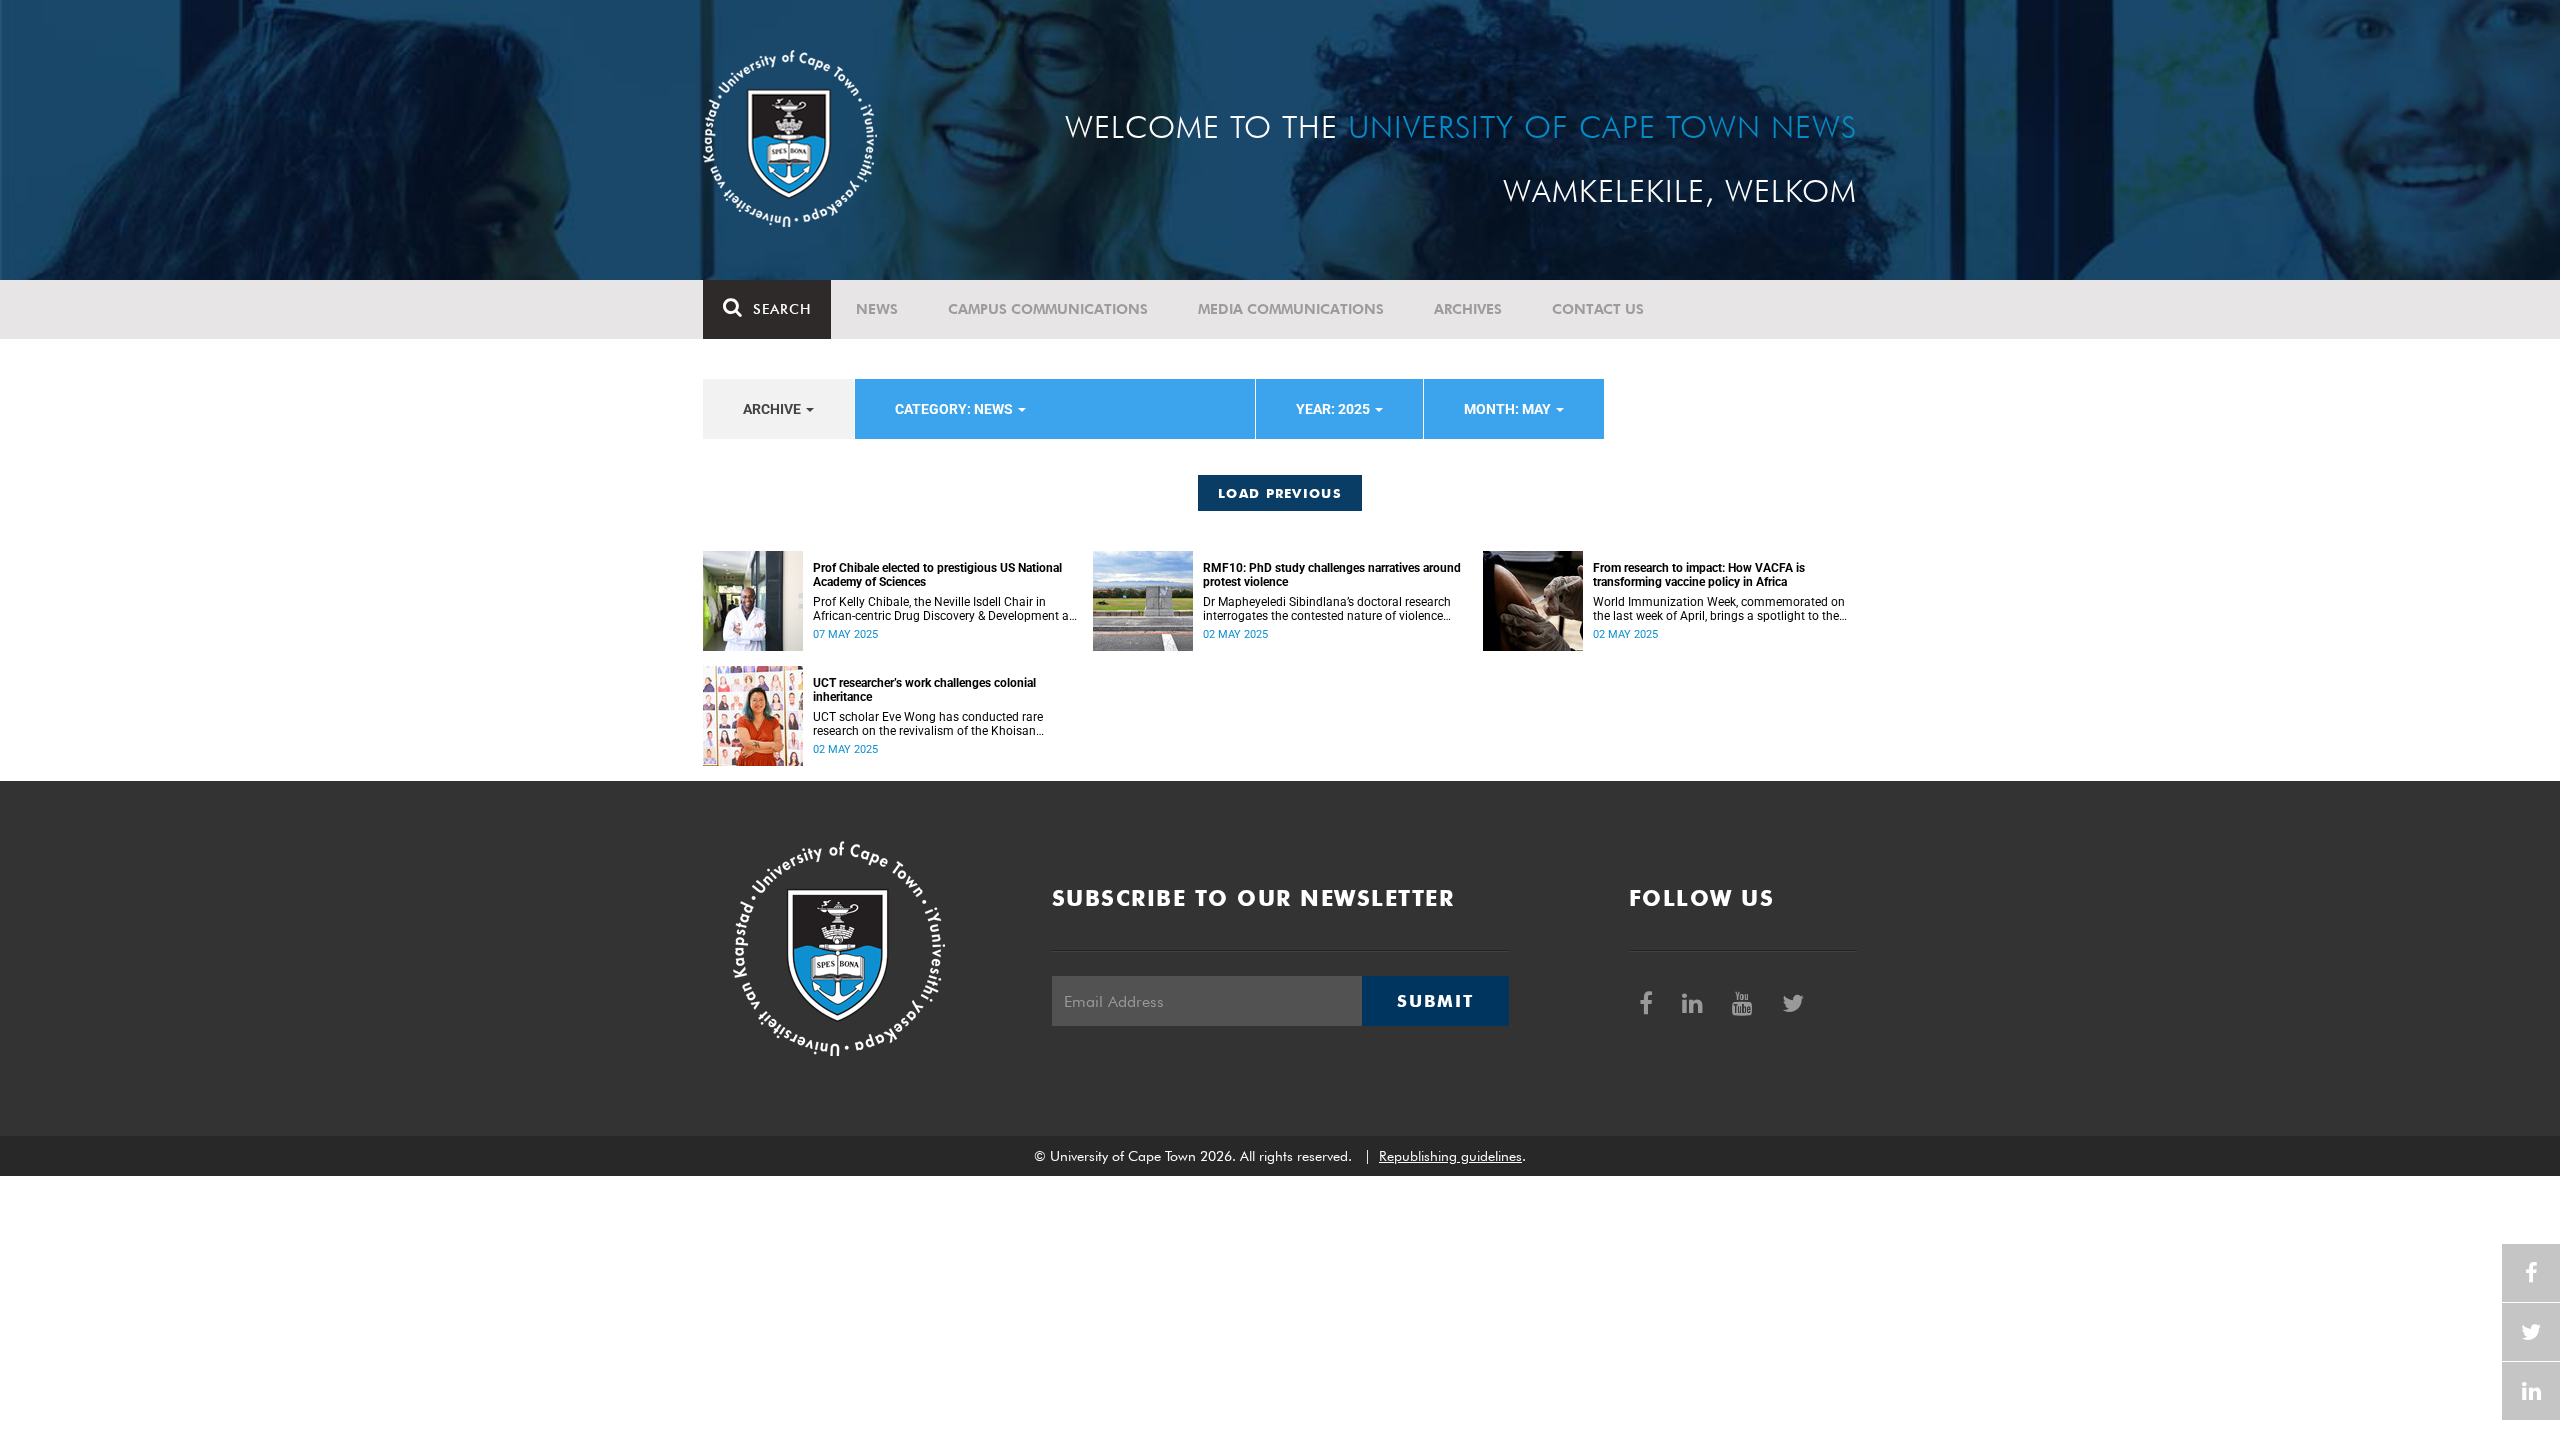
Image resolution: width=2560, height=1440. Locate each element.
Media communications (1291, 309)
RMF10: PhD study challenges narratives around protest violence (1332, 575)
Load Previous (1280, 493)
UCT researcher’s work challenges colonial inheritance (924, 690)
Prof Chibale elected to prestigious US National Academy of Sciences (937, 575)
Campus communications (1048, 309)
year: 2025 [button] (1334, 409)
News (877, 309)
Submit (1435, 1001)
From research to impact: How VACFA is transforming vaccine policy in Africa (1699, 575)
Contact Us (1598, 309)
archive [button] (773, 409)
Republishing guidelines (1450, 1156)
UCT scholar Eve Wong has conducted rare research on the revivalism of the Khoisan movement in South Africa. (928, 724)
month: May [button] (1509, 409)
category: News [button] (955, 409)
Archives (1468, 309)
